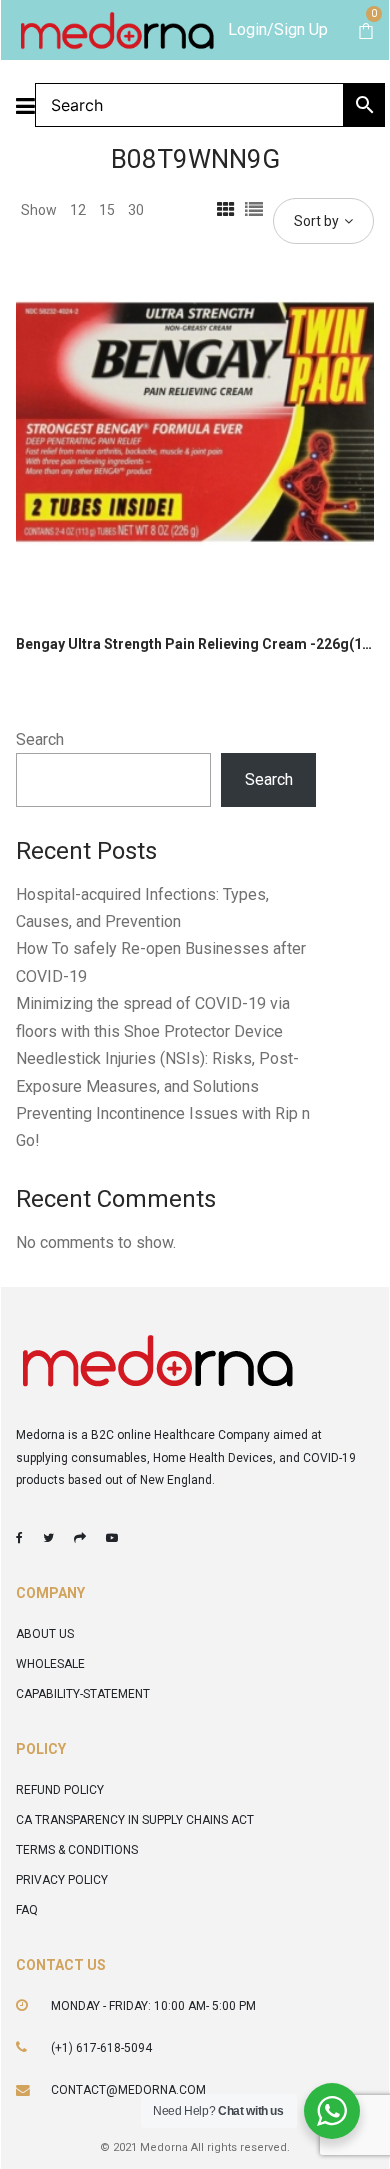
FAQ (27, 1910)
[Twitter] (48, 1538)
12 (78, 210)
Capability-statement (83, 1694)
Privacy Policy (62, 1880)
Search (40, 739)
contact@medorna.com (128, 2090)
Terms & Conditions (77, 1850)
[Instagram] (80, 1538)
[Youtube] (112, 1538)
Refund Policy (60, 1790)
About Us (45, 1634)
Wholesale (50, 1664)
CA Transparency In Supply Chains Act (135, 1820)
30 (136, 210)
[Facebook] (19, 1538)
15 (107, 210)
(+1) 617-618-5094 (101, 2048)
